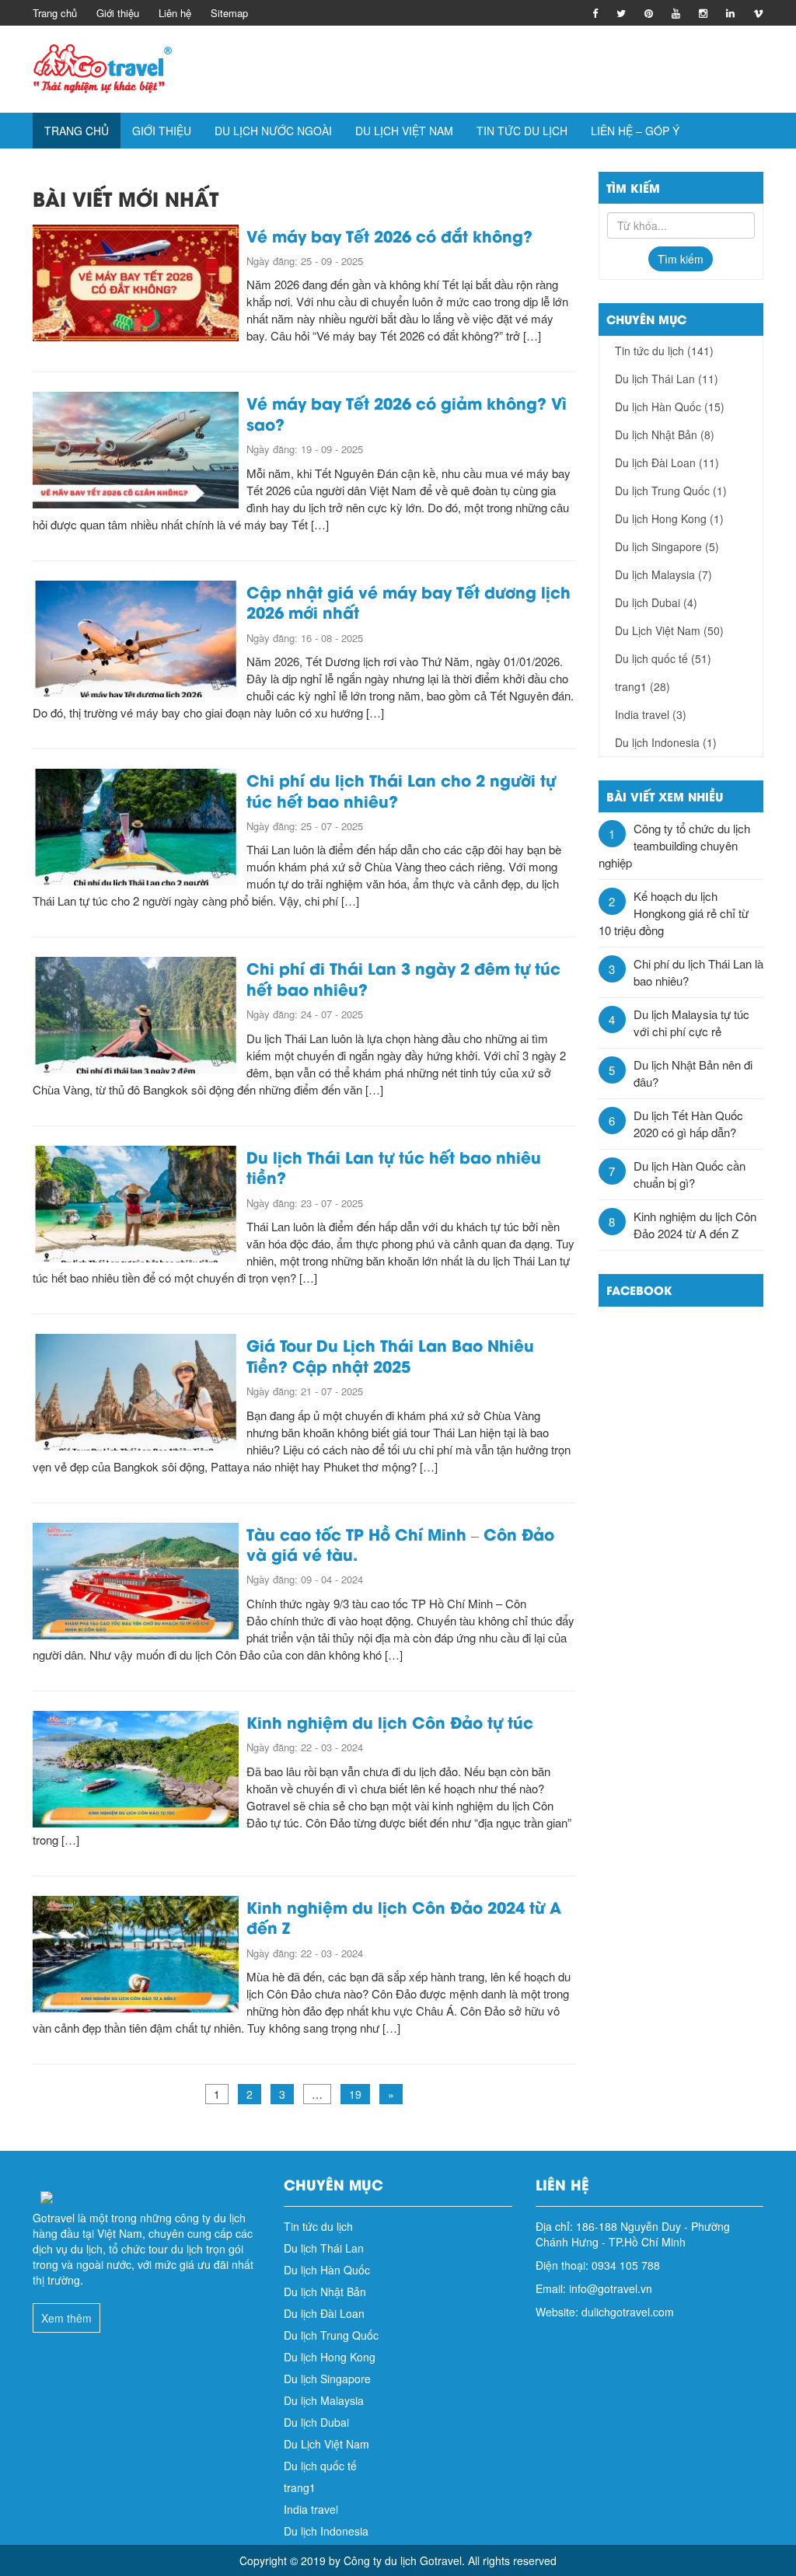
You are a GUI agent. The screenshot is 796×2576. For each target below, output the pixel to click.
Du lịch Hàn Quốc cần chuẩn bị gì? (690, 1174)
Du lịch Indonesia (666, 742)
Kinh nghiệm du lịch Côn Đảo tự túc (390, 1721)
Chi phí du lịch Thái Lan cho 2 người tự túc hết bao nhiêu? (401, 789)
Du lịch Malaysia (663, 574)
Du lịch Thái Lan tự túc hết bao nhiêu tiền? (394, 1166)
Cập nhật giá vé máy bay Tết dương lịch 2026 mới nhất (408, 601)
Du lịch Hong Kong (669, 518)
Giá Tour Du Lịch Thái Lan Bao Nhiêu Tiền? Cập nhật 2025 (390, 1354)
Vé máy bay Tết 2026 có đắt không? (392, 235)
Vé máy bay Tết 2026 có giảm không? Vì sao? (407, 412)
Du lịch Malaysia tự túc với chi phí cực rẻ (691, 1023)
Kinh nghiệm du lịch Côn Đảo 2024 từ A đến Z (404, 1916)
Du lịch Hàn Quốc (670, 407)
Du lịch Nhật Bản (665, 435)
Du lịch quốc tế (663, 658)
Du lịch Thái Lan (667, 379)
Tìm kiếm (681, 259)
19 (355, 2094)
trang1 (642, 686)
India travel (651, 714)
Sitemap (229, 13)
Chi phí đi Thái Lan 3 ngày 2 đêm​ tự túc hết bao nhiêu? (403, 977)
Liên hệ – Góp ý (635, 131)
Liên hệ (175, 13)
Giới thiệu (118, 13)
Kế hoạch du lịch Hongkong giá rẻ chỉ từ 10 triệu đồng (674, 913)
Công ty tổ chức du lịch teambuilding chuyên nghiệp (674, 845)
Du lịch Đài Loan (667, 462)
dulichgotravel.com (628, 2312)
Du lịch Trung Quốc (671, 490)
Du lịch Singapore (667, 546)
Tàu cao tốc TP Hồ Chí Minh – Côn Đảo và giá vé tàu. (400, 1543)
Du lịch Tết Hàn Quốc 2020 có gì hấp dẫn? (688, 1124)
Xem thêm (66, 2318)
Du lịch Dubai (656, 602)
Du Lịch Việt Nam (404, 131)
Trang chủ (55, 13)
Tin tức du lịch (522, 131)
